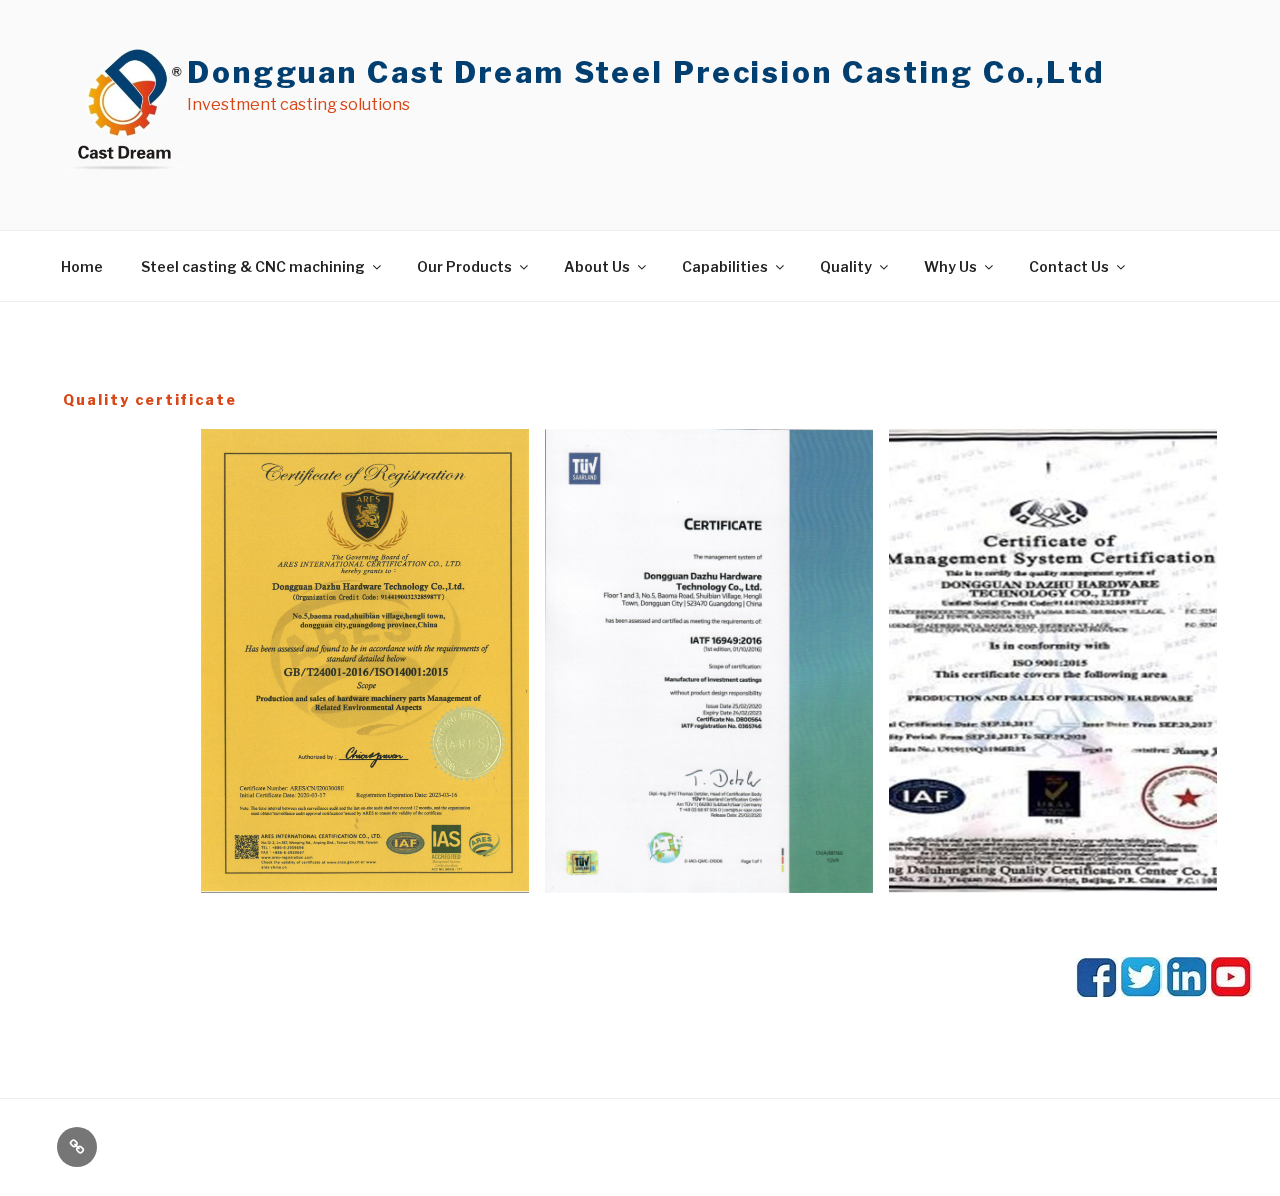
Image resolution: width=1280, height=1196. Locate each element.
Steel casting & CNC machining (253, 266)
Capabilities (725, 266)
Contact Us (1069, 266)
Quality (846, 266)
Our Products (464, 266)
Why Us (950, 266)
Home (82, 266)
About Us (597, 266)
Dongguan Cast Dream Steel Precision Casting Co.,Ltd (646, 72)
